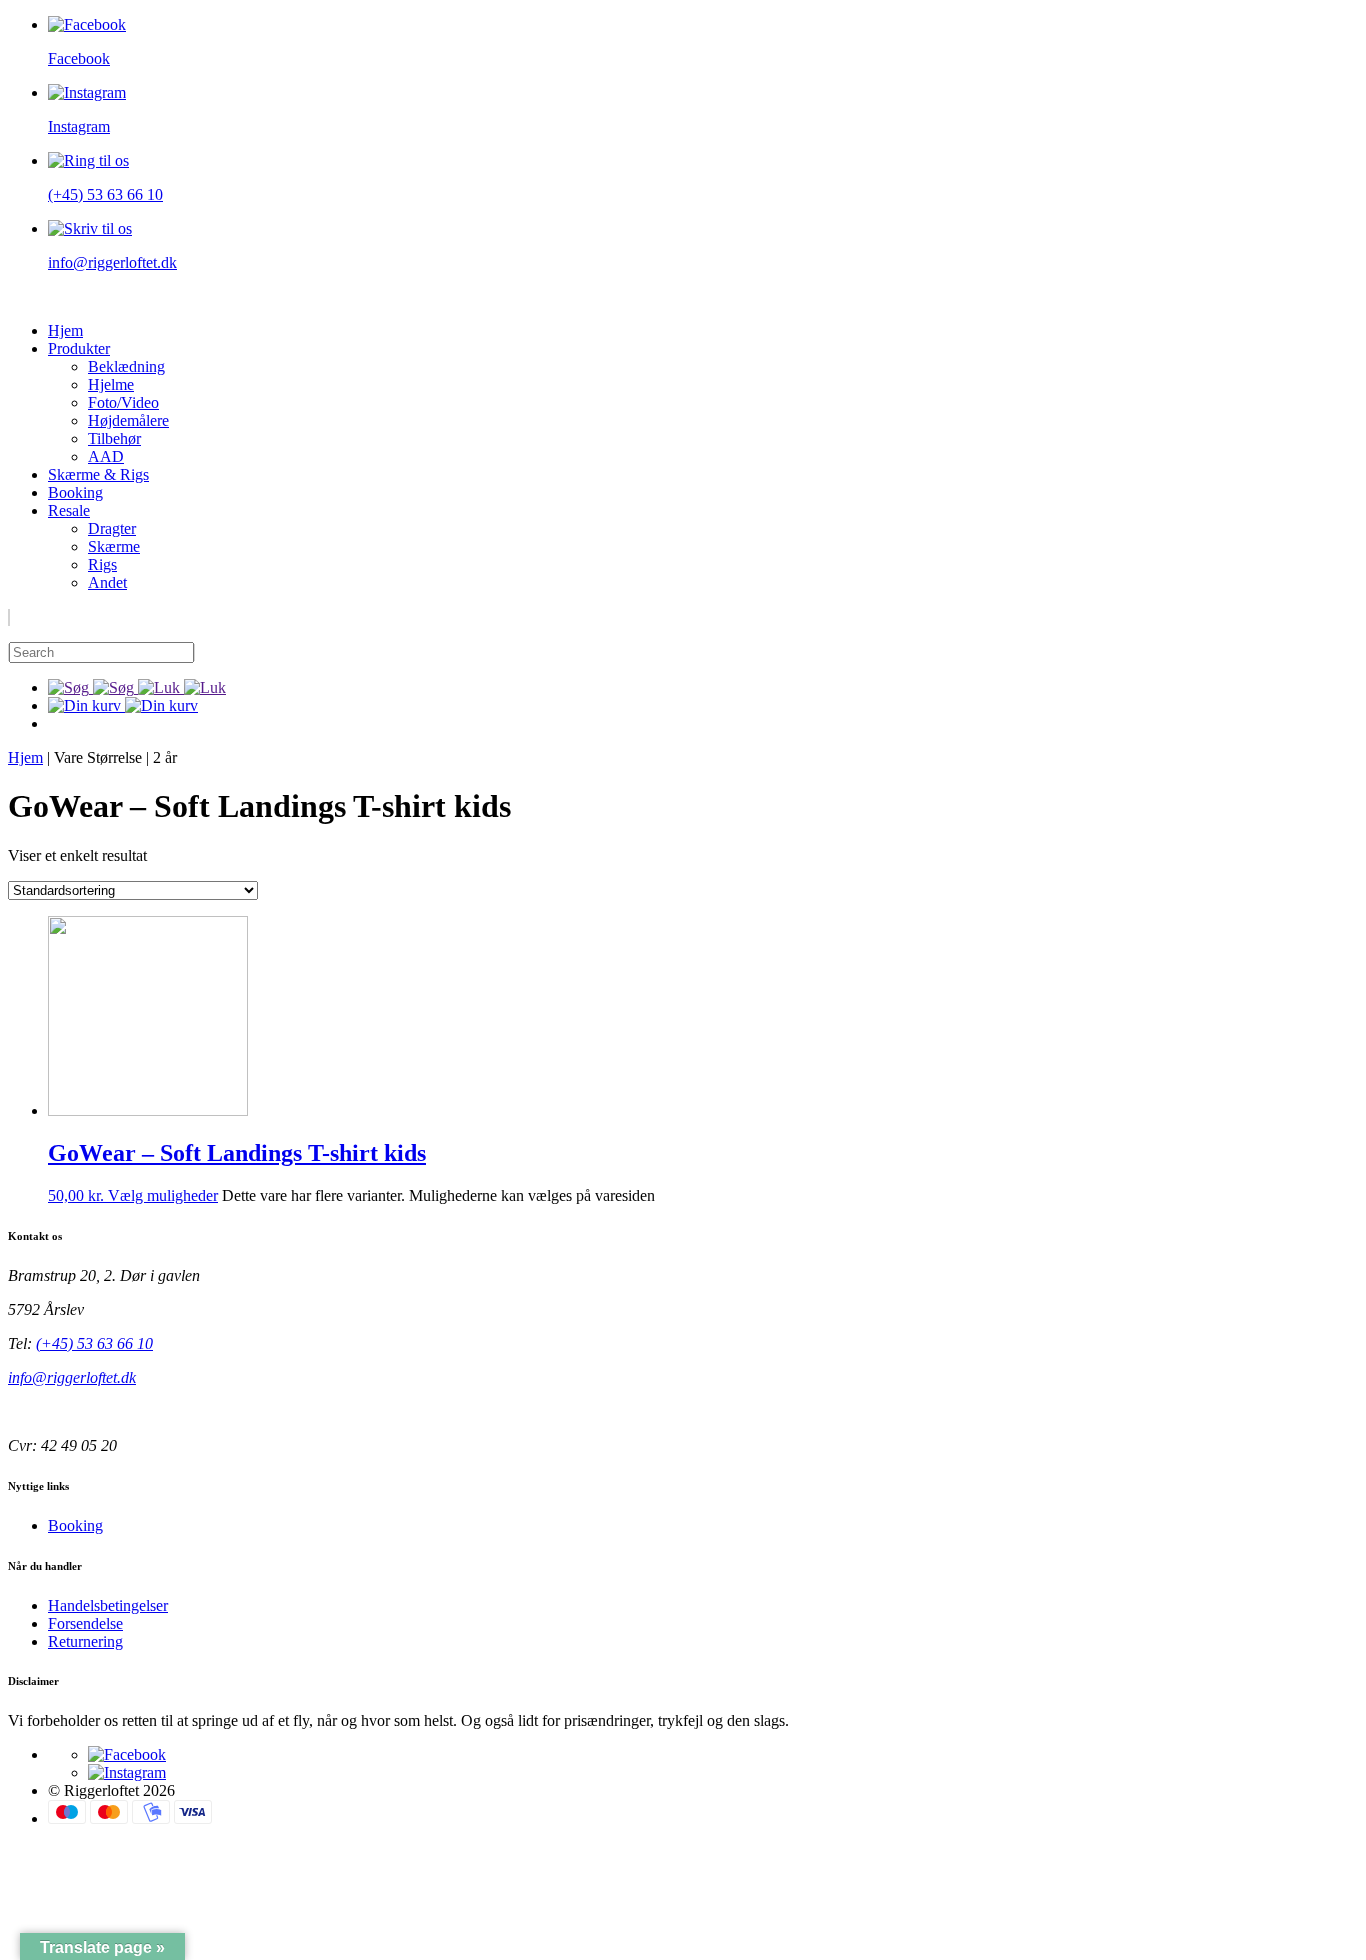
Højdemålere (128, 420)
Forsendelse (85, 1623)
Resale (69, 510)
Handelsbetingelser (108, 1605)
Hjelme (111, 384)
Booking (75, 492)
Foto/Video (123, 402)
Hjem (65, 330)
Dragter (112, 528)
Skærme (114, 546)
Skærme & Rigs (98, 474)
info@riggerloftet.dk (72, 1377)
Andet (107, 582)
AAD (106, 456)
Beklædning (126, 366)
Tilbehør (114, 438)
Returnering (85, 1641)
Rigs (102, 564)
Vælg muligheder (163, 1195)
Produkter (79, 348)
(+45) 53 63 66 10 (94, 1343)
